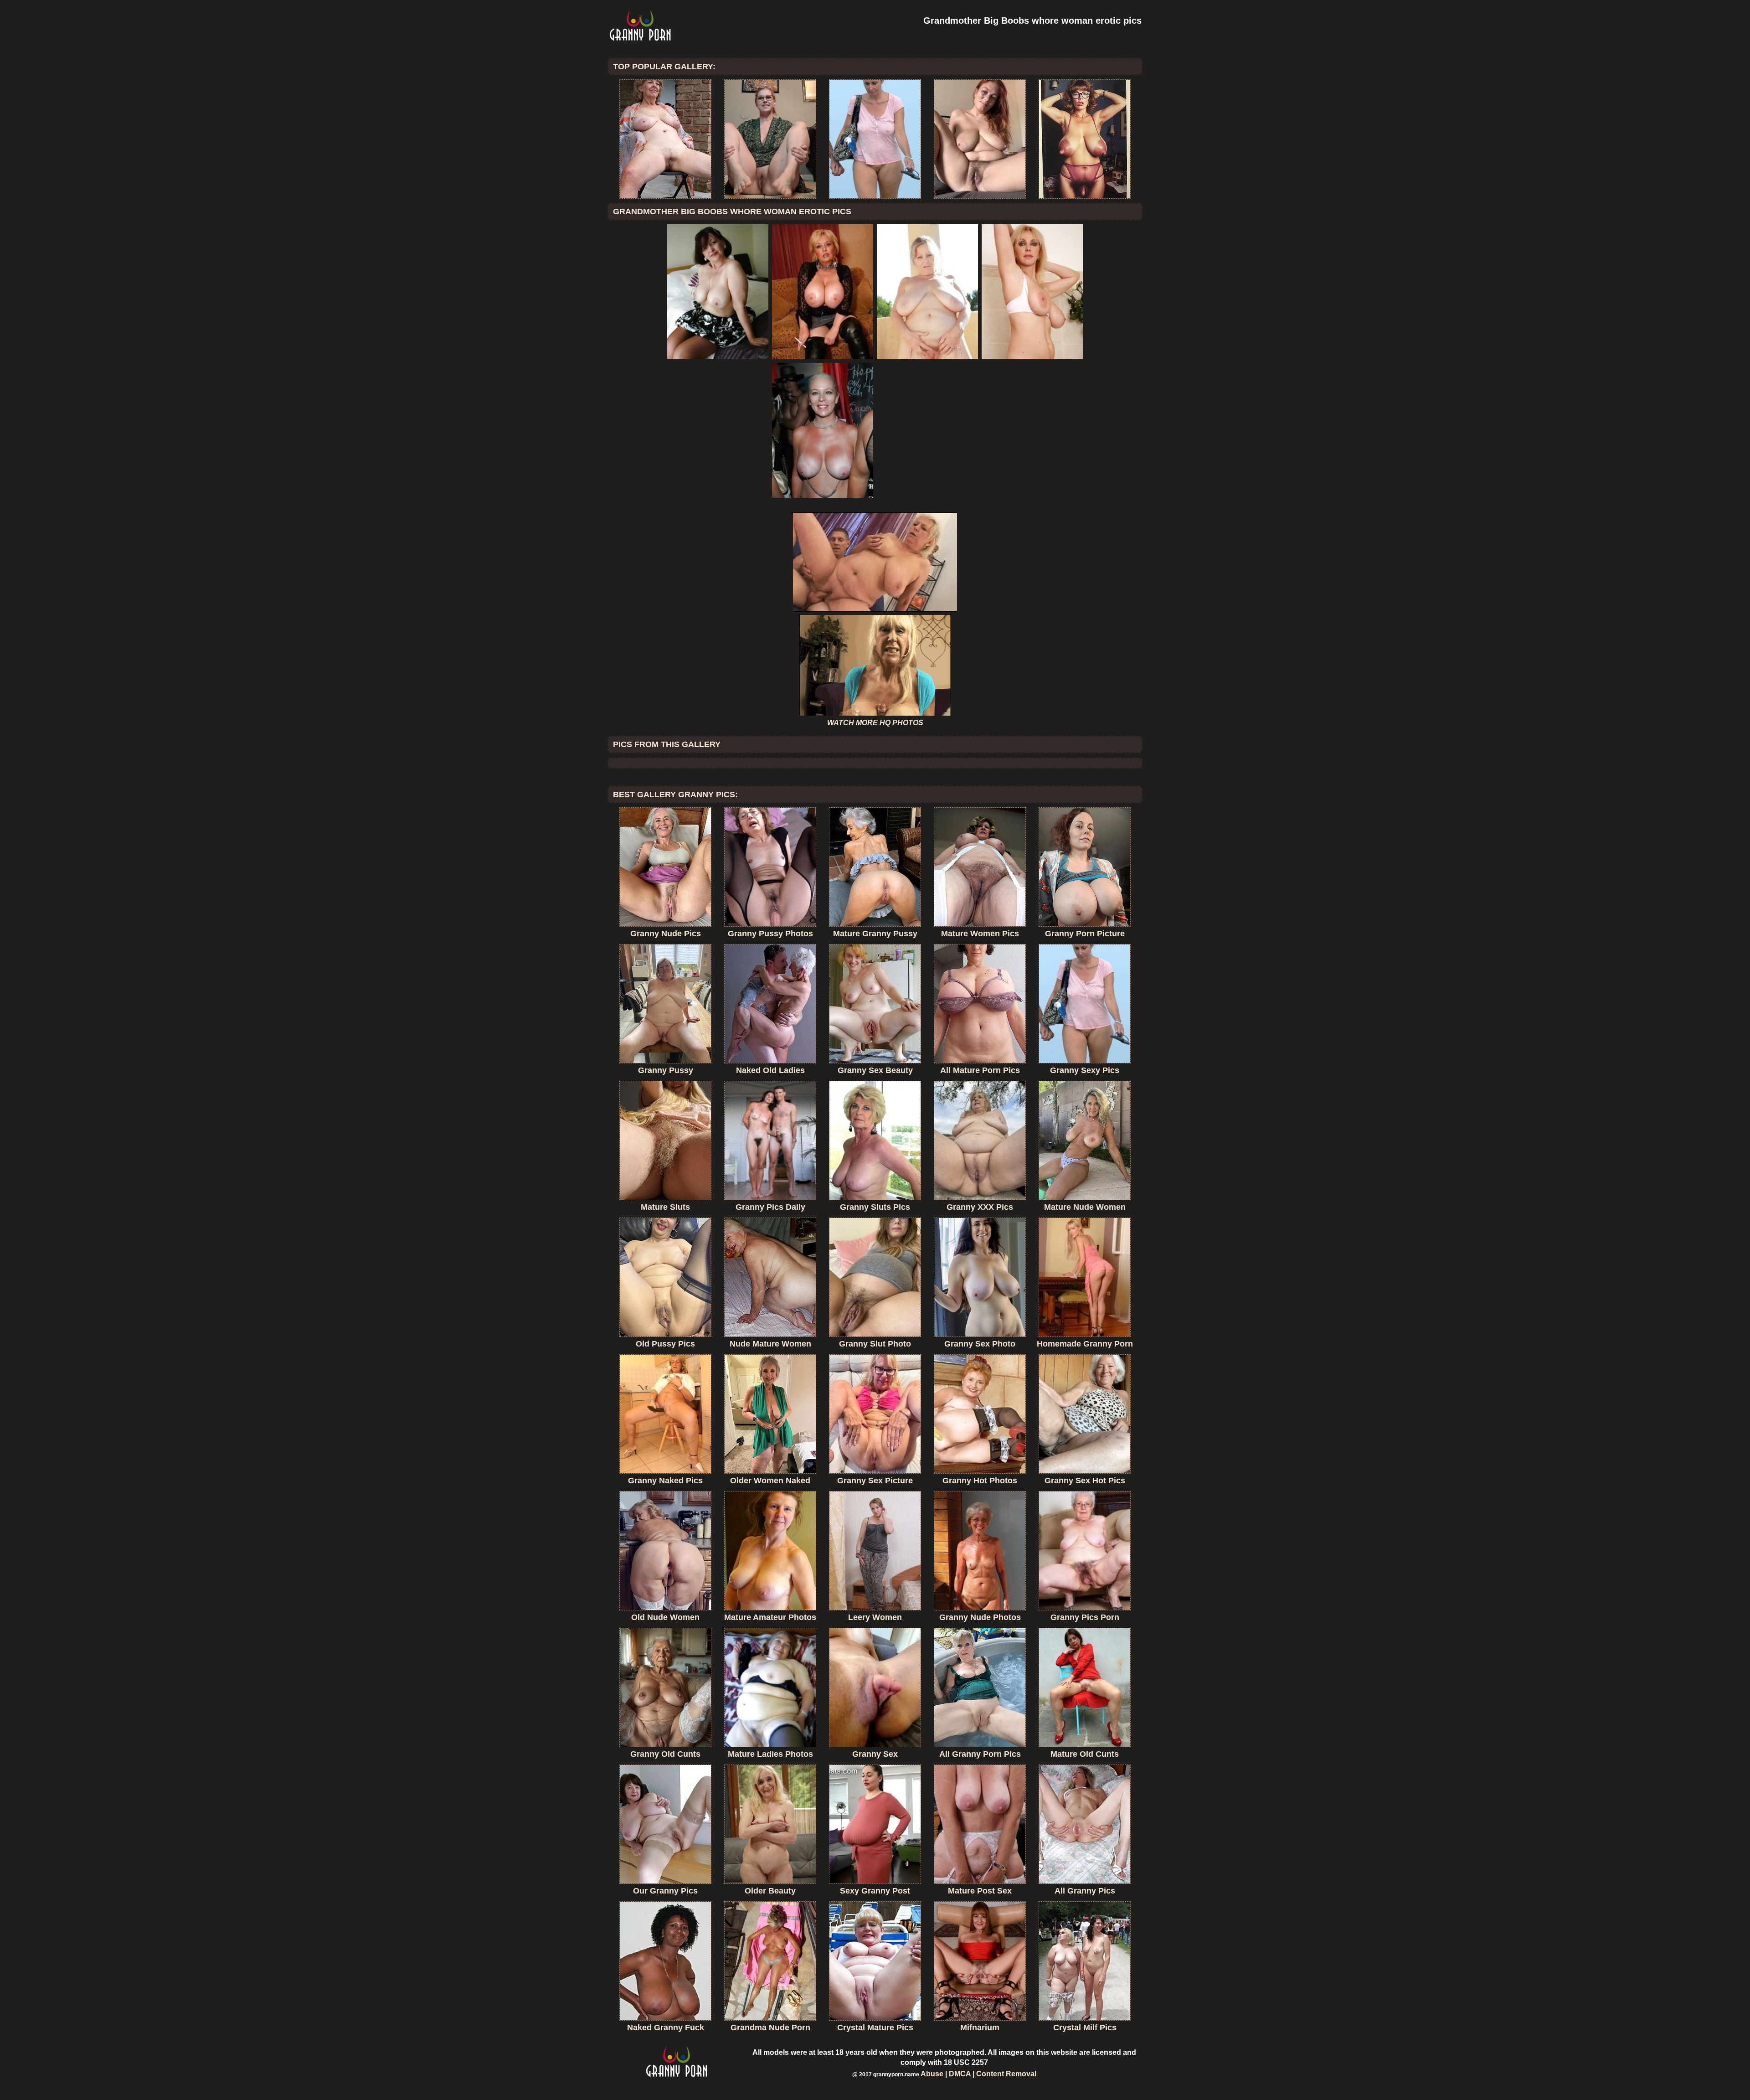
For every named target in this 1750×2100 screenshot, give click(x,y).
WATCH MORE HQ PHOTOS (875, 723)
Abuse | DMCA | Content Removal (978, 2074)
